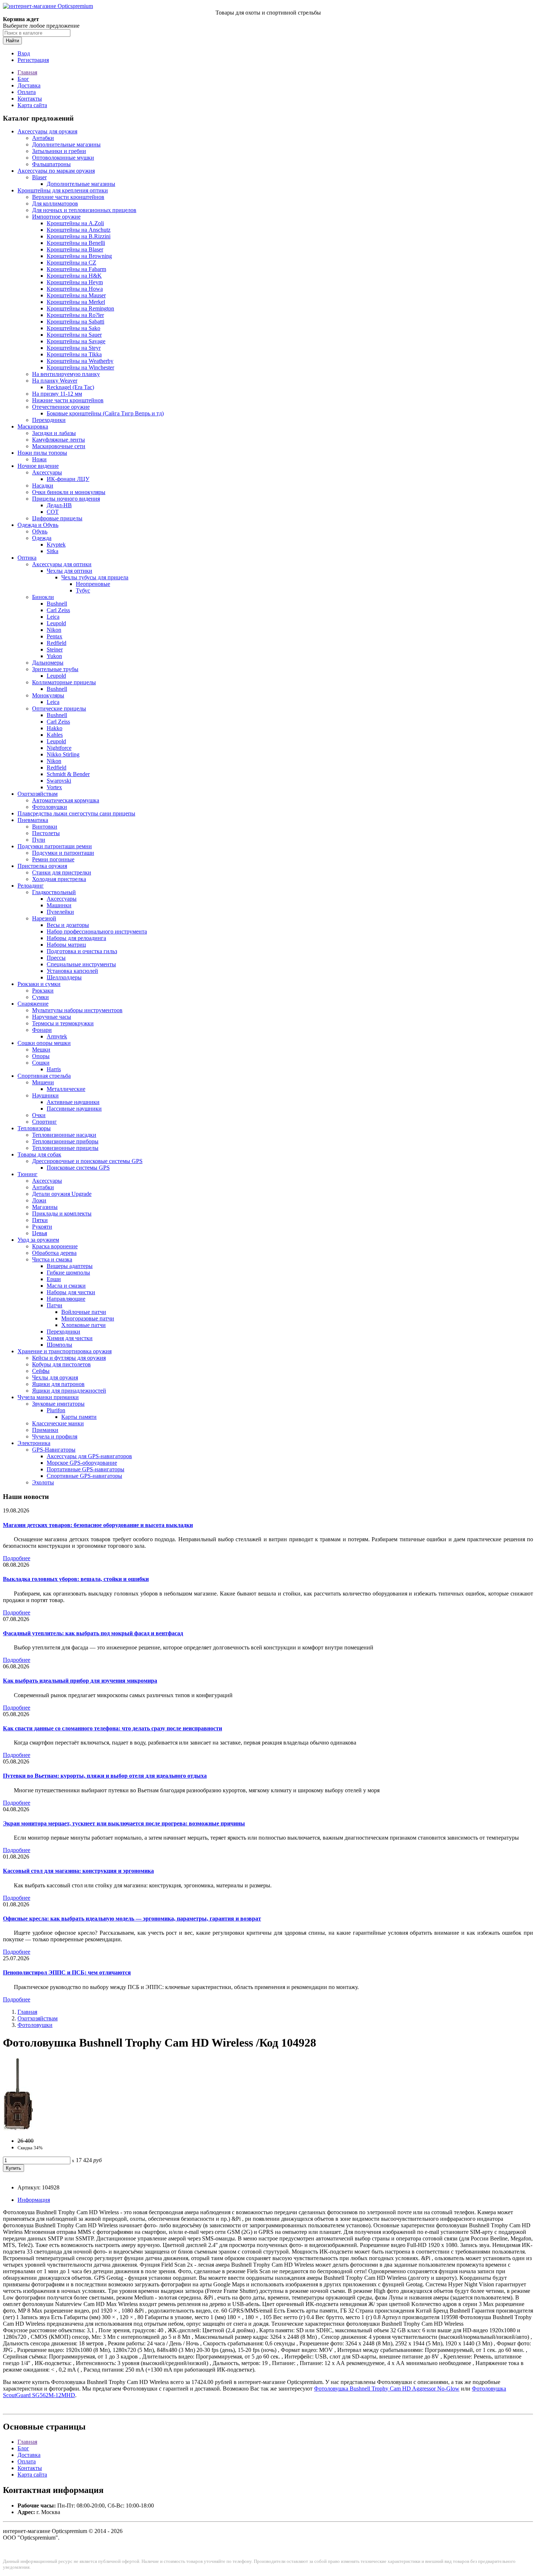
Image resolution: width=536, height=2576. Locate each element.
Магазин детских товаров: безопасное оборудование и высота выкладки (98, 1525)
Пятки (40, 1220)
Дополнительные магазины (66, 144)
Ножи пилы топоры (42, 453)
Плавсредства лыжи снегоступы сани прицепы (76, 813)
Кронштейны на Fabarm (76, 269)
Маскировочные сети (59, 446)
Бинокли (43, 597)
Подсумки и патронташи (63, 853)
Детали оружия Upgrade (62, 1194)
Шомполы (59, 1345)
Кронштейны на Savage (76, 341)
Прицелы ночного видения (66, 499)
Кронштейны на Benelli (76, 243)
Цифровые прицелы (57, 518)
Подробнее (17, 1558)
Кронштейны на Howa (75, 289)
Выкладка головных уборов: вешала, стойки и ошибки (76, 1579)
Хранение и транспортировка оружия (65, 1351)
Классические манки (58, 1423)
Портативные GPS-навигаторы (86, 1469)
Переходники (49, 420)
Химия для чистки (70, 1338)
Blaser (39, 177)
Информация (34, 2200)
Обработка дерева (54, 1253)
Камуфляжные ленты (59, 440)
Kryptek (56, 545)
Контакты (30, 99)
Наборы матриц (66, 945)
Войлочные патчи (84, 1312)
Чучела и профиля (55, 1436)
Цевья (40, 1233)
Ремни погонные (53, 859)
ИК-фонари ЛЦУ (68, 479)
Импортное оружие (56, 217)
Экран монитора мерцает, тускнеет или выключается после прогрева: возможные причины (124, 1823)
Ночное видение (38, 466)
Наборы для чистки (71, 1292)
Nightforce (59, 748)
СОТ (53, 512)
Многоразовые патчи (88, 1318)
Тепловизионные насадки (64, 1135)
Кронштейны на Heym (75, 282)
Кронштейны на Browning (79, 256)
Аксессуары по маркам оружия (56, 171)
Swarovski (59, 781)
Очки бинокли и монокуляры (69, 492)
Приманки (45, 1430)
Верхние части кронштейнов (68, 197)
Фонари (42, 1030)
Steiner (55, 649)
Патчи (55, 1305)
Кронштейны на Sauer (74, 335)
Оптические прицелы (59, 708)
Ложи (39, 1200)
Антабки (43, 138)
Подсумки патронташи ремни (55, 846)
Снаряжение (33, 1004)
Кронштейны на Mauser (76, 295)
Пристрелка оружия (42, 866)
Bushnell (57, 604)
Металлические (66, 1089)
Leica (53, 617)
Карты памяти (79, 1417)
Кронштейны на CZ (71, 263)
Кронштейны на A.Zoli (75, 223)
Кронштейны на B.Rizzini (79, 236)
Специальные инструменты (81, 964)
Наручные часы (52, 1017)
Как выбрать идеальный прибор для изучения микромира (80, 1681)
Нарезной (44, 918)
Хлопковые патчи (83, 1325)
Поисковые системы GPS (78, 1168)
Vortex (54, 787)
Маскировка (33, 426)
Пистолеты (46, 833)
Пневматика (33, 820)
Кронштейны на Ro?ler (75, 315)
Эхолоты (43, 1482)
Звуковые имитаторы (58, 1404)
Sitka (53, 551)
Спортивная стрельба (44, 1076)
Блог (23, 79)
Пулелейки (60, 912)
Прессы (56, 958)
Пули (39, 840)
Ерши (54, 1279)
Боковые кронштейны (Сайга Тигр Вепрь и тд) (105, 413)
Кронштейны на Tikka (74, 354)
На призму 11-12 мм (57, 394)
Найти (12, 41)
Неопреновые (93, 584)
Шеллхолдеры (64, 977)
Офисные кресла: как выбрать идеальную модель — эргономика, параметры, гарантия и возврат (132, 1919)
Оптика (27, 558)
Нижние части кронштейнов (68, 400)
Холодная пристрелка (59, 879)
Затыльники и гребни (59, 151)
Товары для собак (39, 1154)
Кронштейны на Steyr (74, 348)
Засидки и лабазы (54, 433)
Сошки (41, 1063)
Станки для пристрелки (62, 872)
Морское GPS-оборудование (82, 1463)
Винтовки (45, 827)
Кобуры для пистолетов (61, 1364)
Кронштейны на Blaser (75, 249)
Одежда (42, 538)
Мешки (41, 1050)
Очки (39, 1115)
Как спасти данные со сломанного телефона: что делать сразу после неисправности (112, 1728)
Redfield (57, 643)
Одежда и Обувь (38, 525)
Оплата (27, 92)
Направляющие (66, 1299)
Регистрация (33, 60)
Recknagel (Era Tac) (70, 387)
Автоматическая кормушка (66, 800)
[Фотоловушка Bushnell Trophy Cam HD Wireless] (18, 2128)
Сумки (40, 997)
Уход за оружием (38, 1240)
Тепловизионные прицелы (65, 1148)
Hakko (55, 728)
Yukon (54, 656)
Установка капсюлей (72, 971)
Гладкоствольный (54, 892)
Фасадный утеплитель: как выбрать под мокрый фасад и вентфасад (93, 1633)
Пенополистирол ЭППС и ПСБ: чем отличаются (67, 1972)
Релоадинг (31, 886)
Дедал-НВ (59, 505)
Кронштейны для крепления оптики (63, 190)
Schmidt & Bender (68, 774)
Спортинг (44, 1122)
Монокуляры (48, 695)
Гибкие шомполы (68, 1273)
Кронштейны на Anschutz (79, 230)
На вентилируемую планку (66, 374)
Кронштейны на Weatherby (80, 361)
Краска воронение (55, 1246)
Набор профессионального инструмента (97, 931)
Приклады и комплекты (62, 1213)
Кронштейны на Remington (80, 308)
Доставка (29, 85)
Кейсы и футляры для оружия (69, 1358)
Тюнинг (28, 1174)
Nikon (54, 630)
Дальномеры (48, 663)
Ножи (39, 459)
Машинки (59, 905)
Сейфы (41, 1371)
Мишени (43, 1082)
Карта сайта (32, 105)
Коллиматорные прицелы (64, 682)
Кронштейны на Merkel (76, 302)
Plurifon (56, 1410)
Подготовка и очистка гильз (82, 951)
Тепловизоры (34, 1128)
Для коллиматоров (55, 203)
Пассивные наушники (74, 1109)
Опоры (41, 1056)
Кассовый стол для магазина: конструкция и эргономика (78, 1871)
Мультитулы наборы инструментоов (77, 1010)
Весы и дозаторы (68, 925)
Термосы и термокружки (63, 1023)
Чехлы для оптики (69, 571)
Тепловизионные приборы (65, 1141)
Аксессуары (47, 472)
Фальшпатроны (51, 164)
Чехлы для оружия (55, 1377)
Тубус (83, 590)
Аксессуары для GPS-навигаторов (89, 1456)
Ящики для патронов (58, 1384)
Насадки (43, 486)
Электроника (34, 1443)
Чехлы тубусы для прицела (95, 577)
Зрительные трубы (55, 669)
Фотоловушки (50, 807)
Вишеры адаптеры (70, 1266)
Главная (27, 72)
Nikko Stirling (63, 754)
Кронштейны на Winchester (80, 367)
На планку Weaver (55, 381)
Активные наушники (73, 1102)
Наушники (45, 1095)
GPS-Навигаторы (54, 1450)
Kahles (55, 735)
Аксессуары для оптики (62, 564)
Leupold (56, 623)
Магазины (45, 1207)
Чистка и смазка (52, 1259)
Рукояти (42, 1227)
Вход (24, 53)
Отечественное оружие (61, 407)
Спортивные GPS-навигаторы (84, 1476)
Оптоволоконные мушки (63, 158)
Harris (54, 1069)
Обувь (40, 531)
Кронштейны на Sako (73, 328)
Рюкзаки (43, 991)
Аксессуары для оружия (47, 131)
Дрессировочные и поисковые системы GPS (87, 1161)
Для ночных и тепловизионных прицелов (84, 210)
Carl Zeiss (58, 610)
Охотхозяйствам (38, 794)
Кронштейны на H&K (74, 276)
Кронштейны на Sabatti (75, 322)
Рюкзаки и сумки (39, 984)
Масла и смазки (66, 1286)
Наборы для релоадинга (76, 938)
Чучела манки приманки (48, 1397)
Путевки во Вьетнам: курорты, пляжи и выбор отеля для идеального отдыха (105, 1776)
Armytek (57, 1036)
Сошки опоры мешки (44, 1043)
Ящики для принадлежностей (69, 1391)
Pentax (55, 636)
